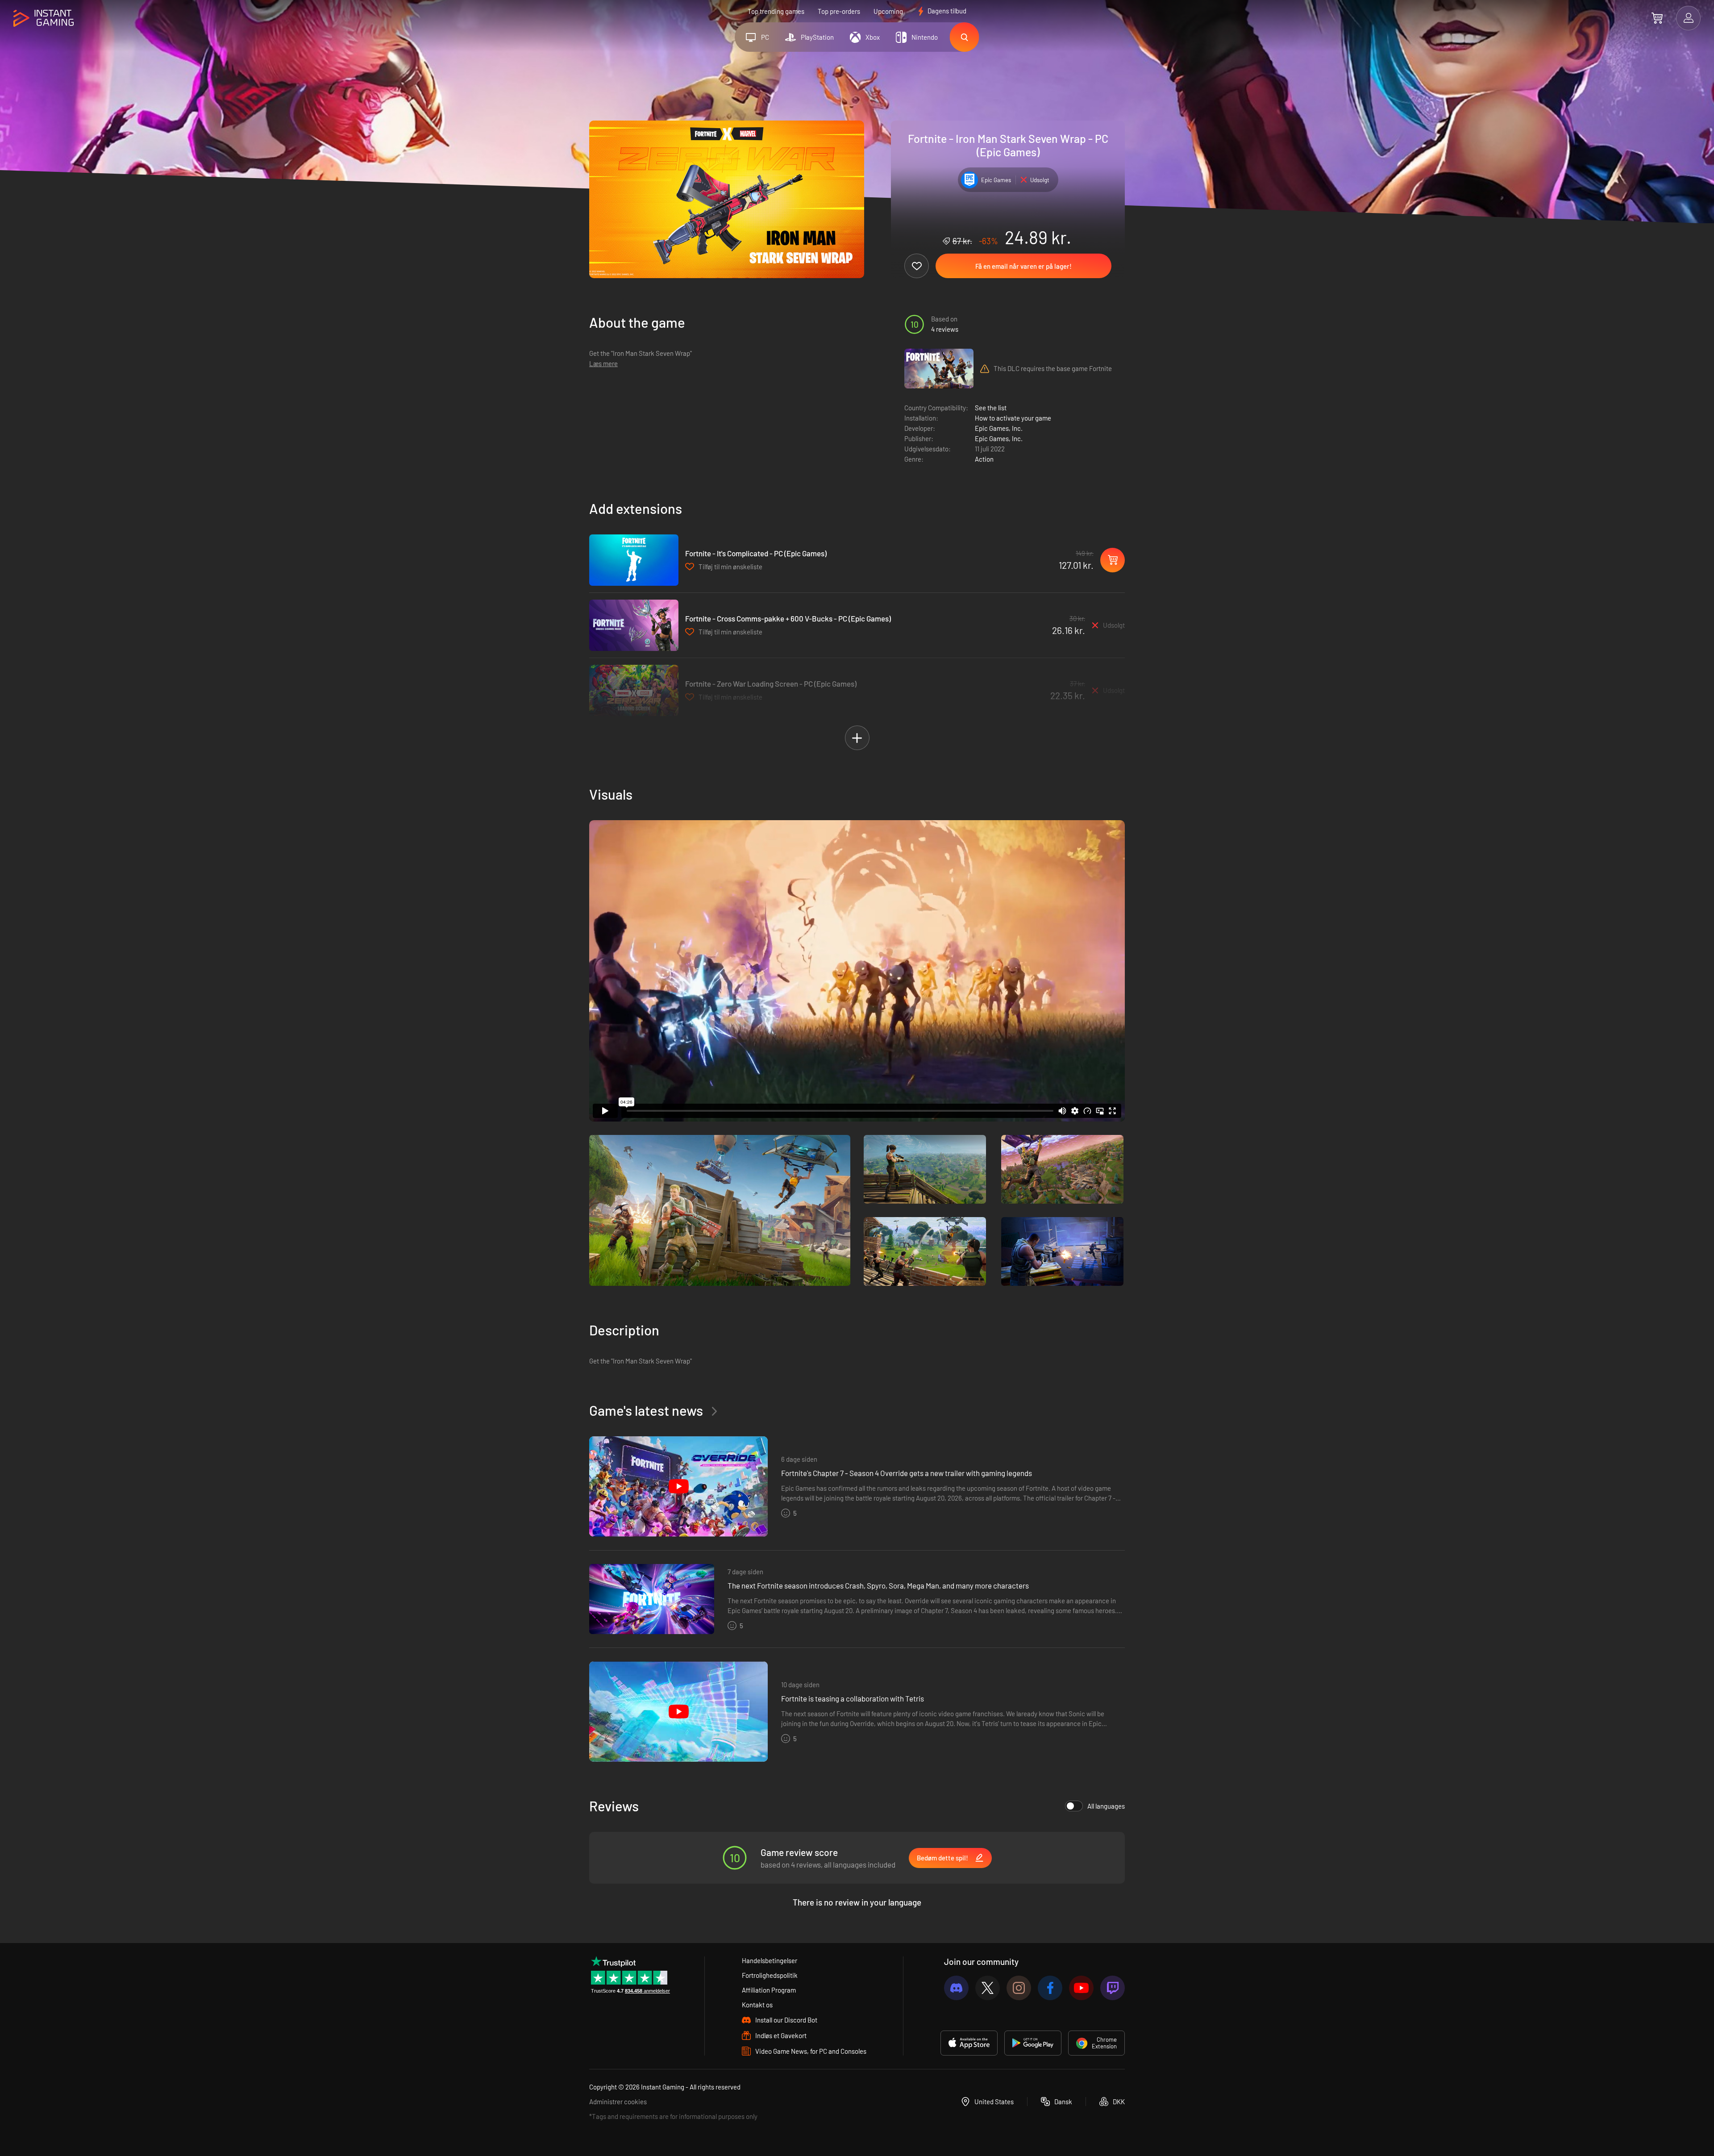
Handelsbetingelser (770, 1960)
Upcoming (888, 11)
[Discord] (956, 1988)
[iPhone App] (969, 2043)
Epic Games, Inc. (999, 428)
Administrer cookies (618, 2102)
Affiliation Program (769, 1990)
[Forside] (44, 19)
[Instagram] (1019, 1988)
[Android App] (1033, 2043)
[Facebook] (1050, 1988)
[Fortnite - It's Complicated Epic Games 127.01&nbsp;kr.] (634, 560)
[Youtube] (1081, 1988)
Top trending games (776, 11)
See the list (991, 408)
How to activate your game (1013, 418)
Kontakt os (757, 2005)
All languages (1106, 1806)
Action (984, 459)
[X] (988, 1988)
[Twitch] (1113, 1988)
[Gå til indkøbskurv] (1657, 18)
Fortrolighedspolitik (770, 1975)
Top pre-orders (839, 11)
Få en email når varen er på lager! (1023, 266)
